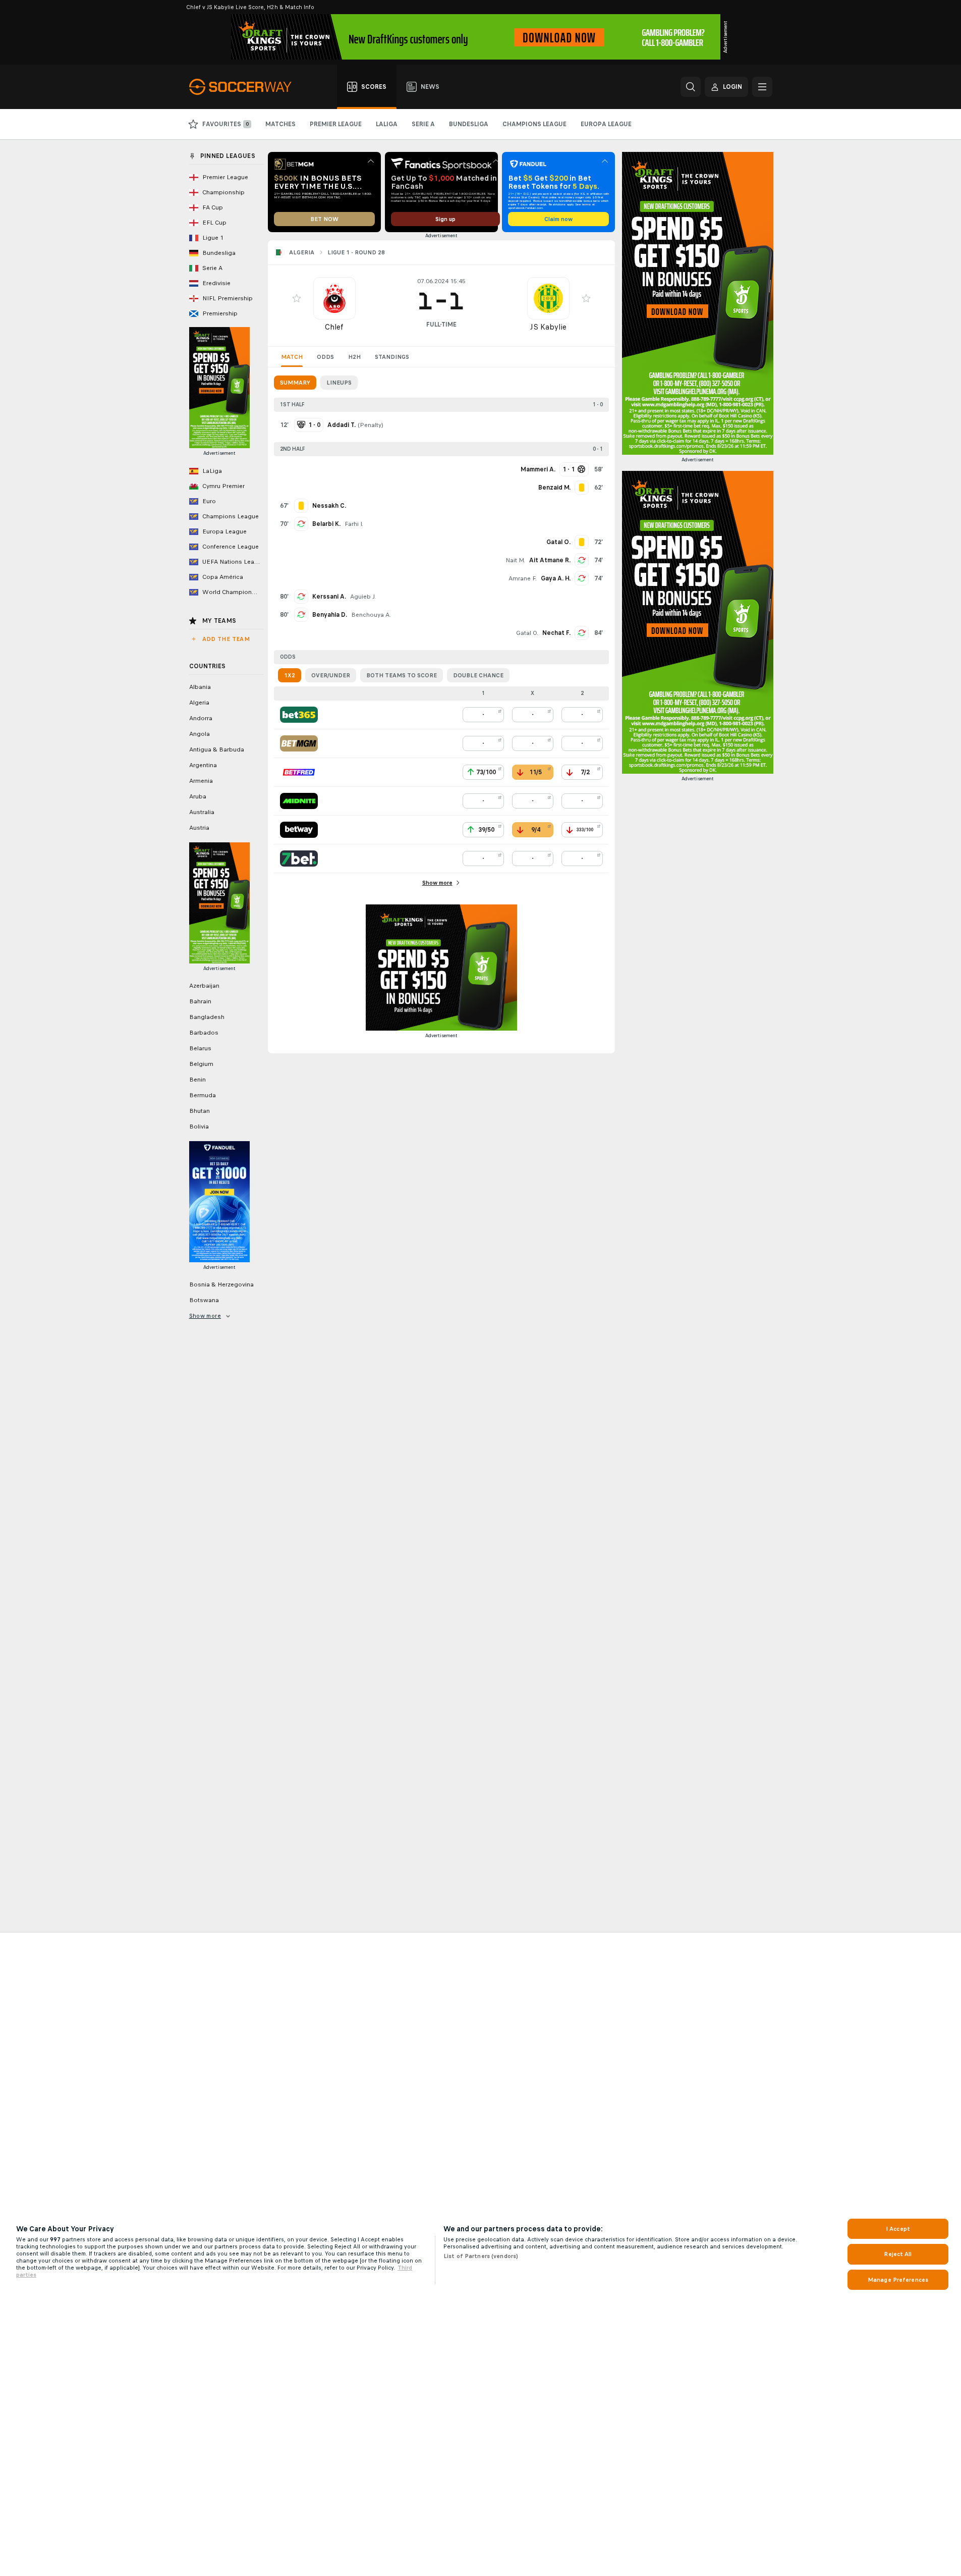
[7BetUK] (299, 858)
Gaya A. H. (556, 578)
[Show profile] (334, 298)
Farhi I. (354, 524)
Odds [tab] (325, 357)
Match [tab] (292, 357)
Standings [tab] (392, 357)
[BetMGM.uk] (299, 743)
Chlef (334, 327)
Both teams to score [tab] (402, 675)
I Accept (898, 2229)
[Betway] (299, 830)
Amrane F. (523, 578)
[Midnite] (299, 801)
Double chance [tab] (478, 675)
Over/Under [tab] (331, 675)
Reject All (898, 2254)
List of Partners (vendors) (481, 2256)
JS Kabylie (548, 327)
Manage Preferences (898, 2280)
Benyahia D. (330, 615)
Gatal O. (527, 633)
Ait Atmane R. (550, 560)
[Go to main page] (246, 87)
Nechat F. (556, 633)
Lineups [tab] (339, 383)
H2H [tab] (354, 357)
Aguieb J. (363, 597)
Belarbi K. (326, 524)
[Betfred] (299, 772)
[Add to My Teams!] (297, 298)
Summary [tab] (295, 383)
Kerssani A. (329, 597)
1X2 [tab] (290, 675)
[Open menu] (762, 87)
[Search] (691, 87)
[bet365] (299, 715)
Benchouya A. (371, 615)
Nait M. (515, 560)
